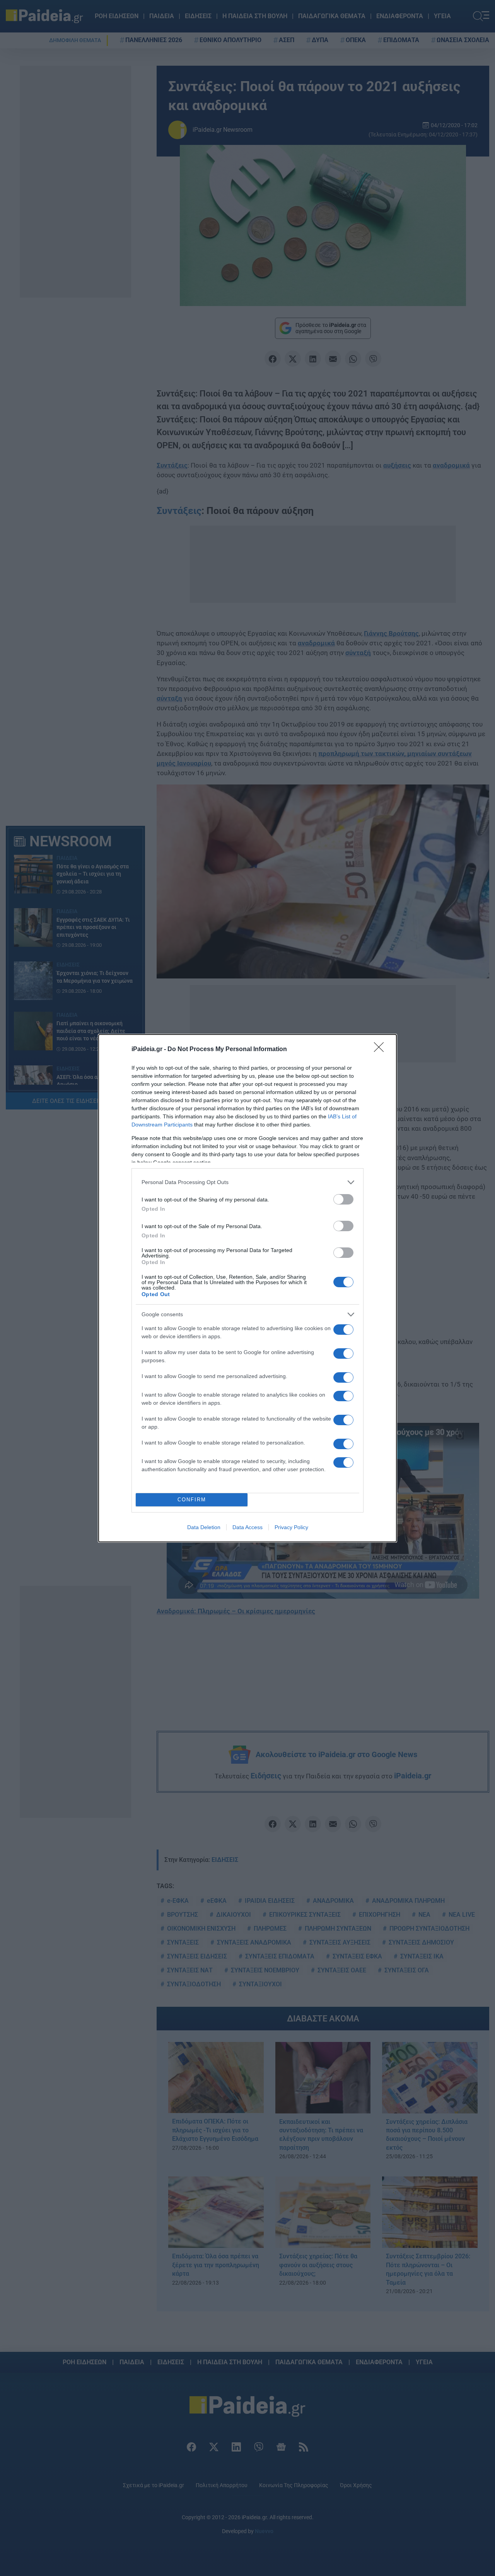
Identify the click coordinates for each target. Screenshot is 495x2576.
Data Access (247, 1527)
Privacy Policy (291, 1527)
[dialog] (247, 1288)
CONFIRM (192, 1500)
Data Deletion (204, 1527)
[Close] (381, 1050)
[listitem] (247, 1182)
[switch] (343, 1199)
